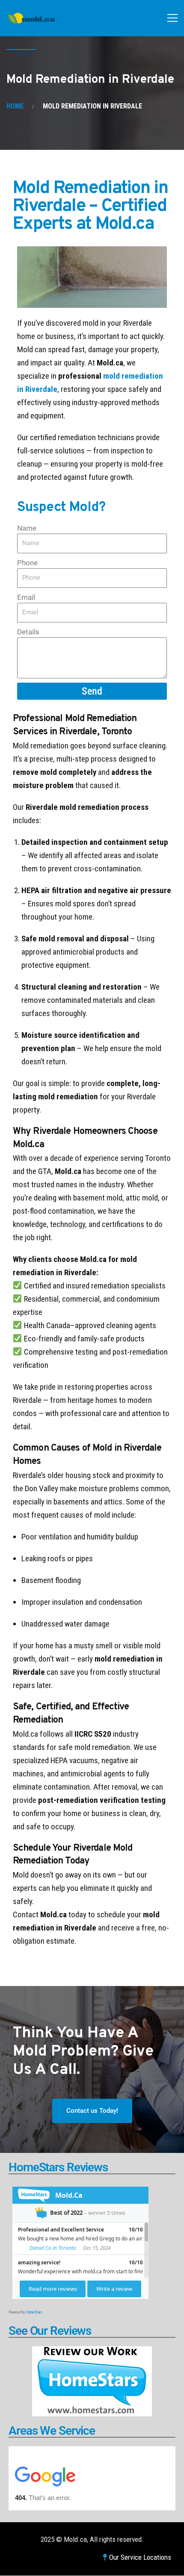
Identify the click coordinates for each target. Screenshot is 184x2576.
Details (28, 632)
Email (26, 597)
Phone (27, 563)
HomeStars (34, 2312)
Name (27, 528)
